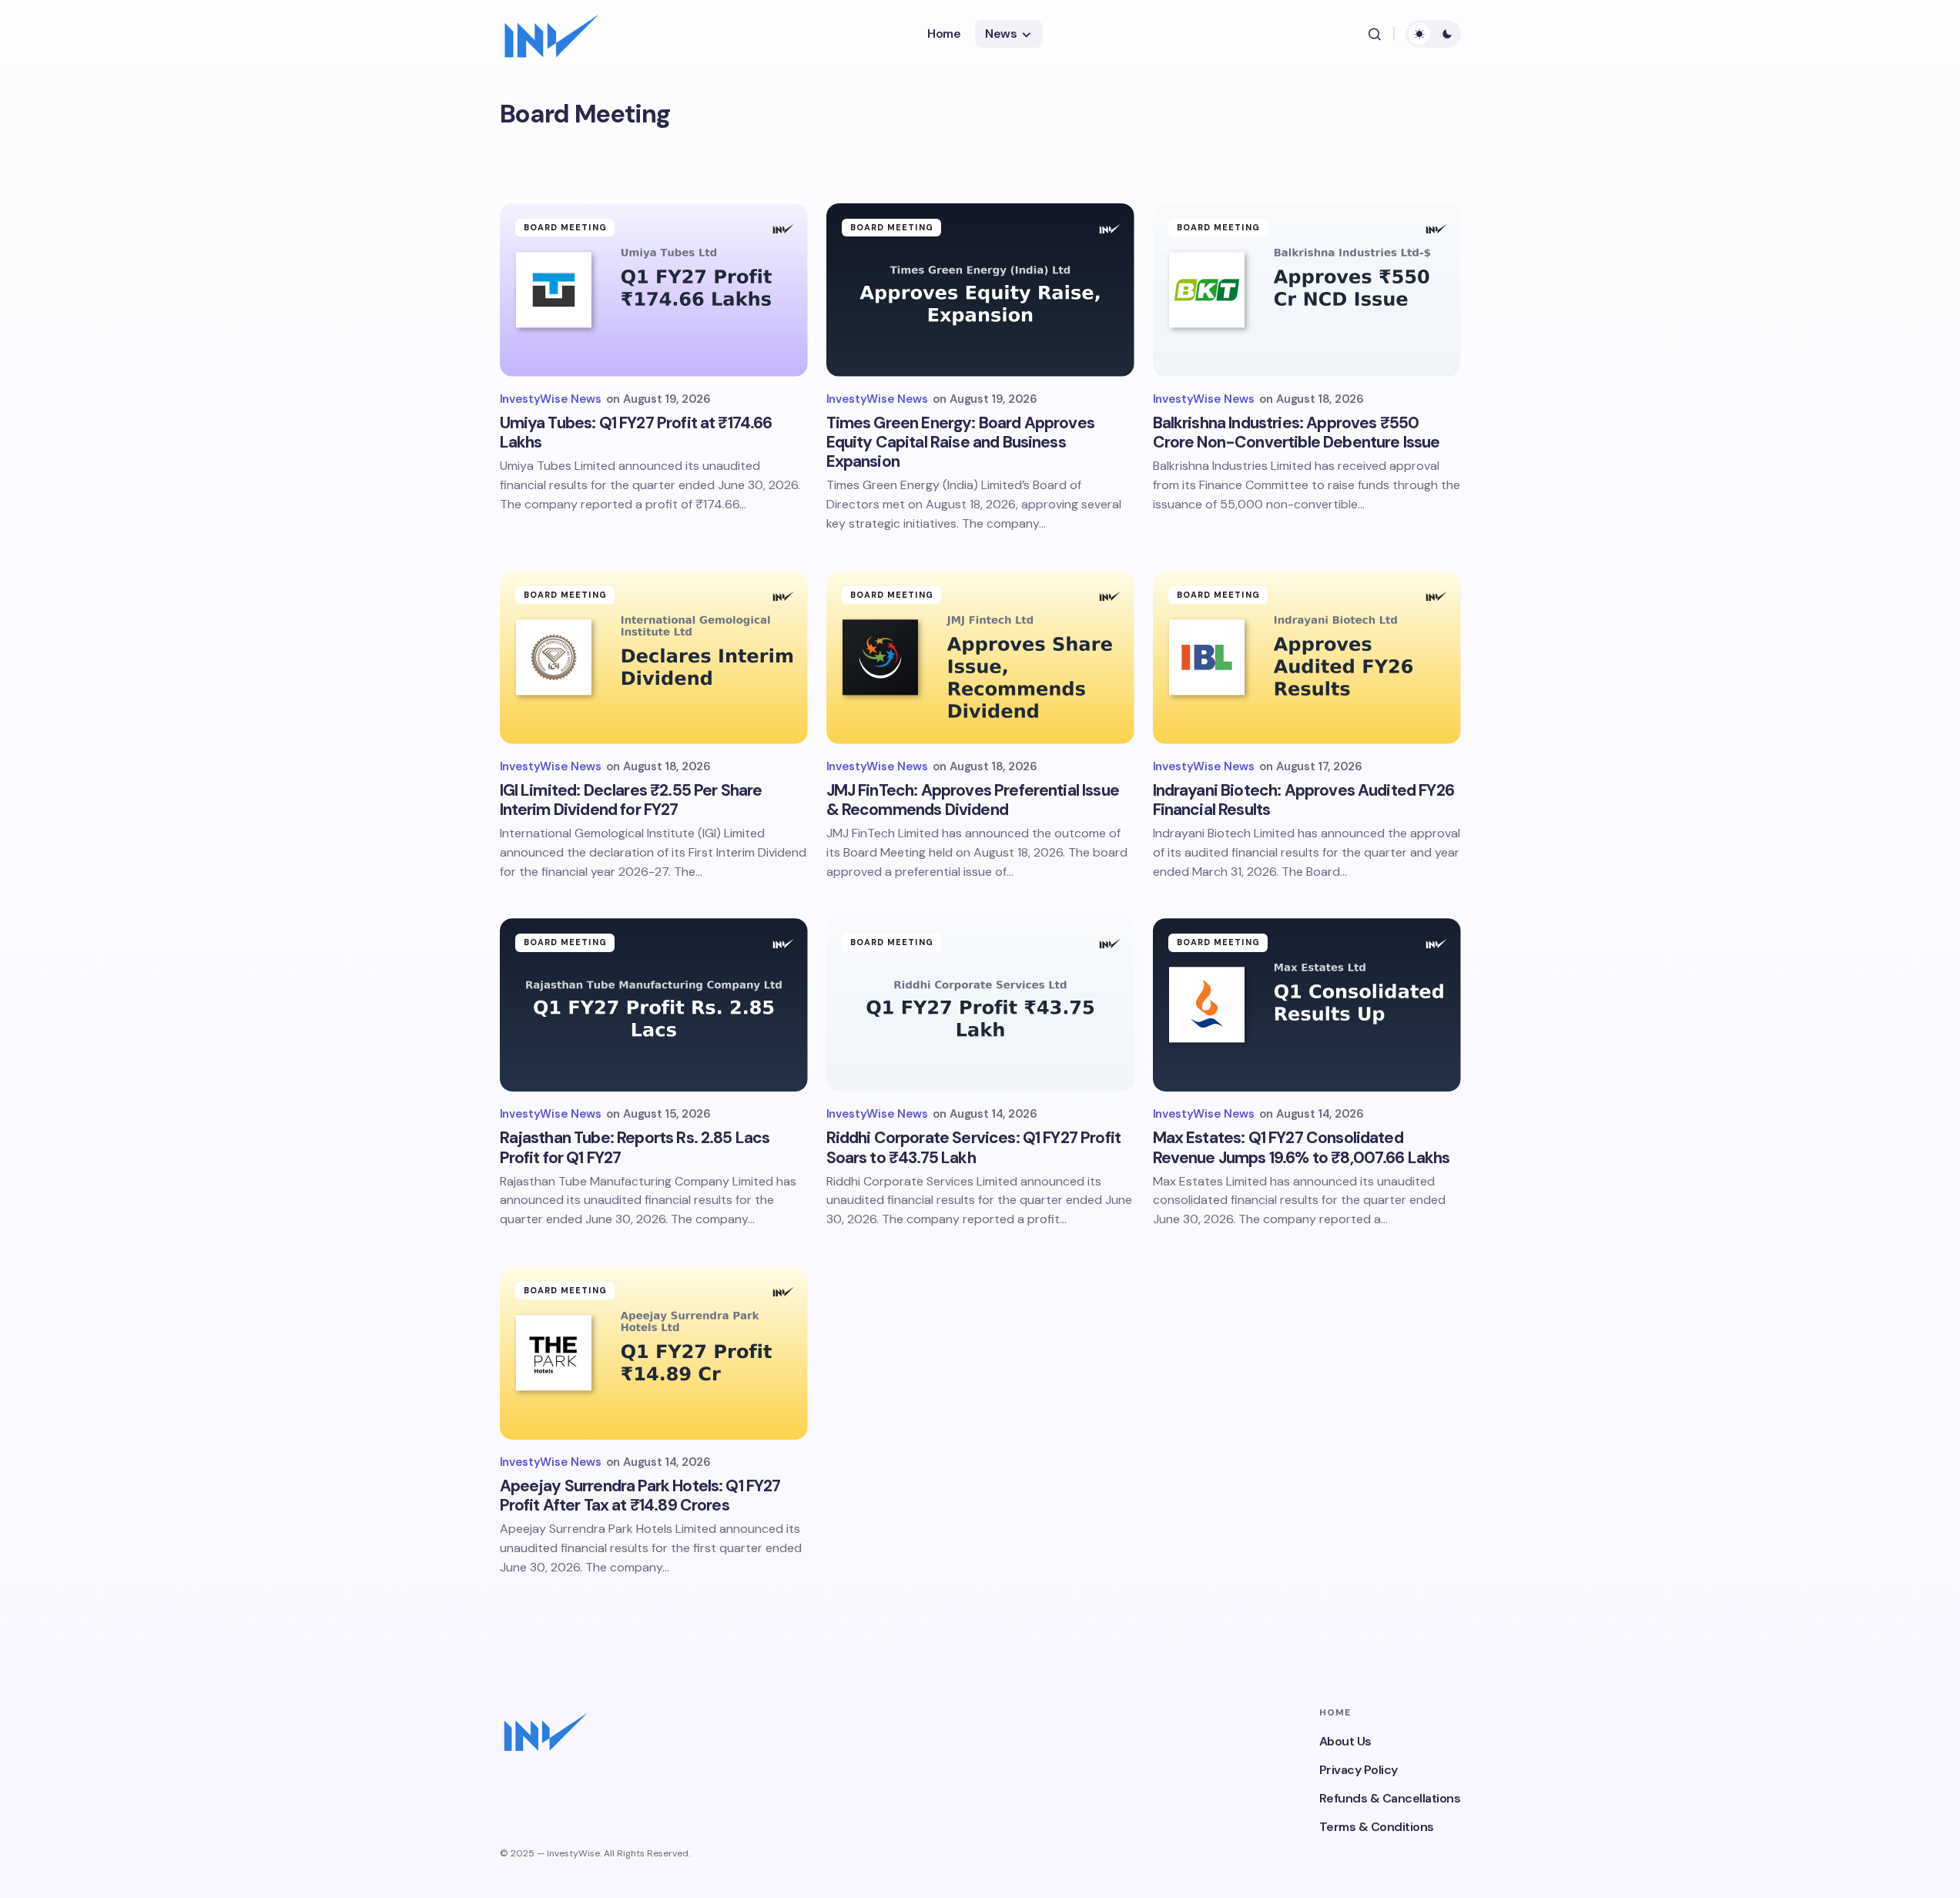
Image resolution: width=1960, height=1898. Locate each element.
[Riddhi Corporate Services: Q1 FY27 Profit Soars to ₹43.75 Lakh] (980, 1005)
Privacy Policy (1359, 1770)
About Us (1345, 1741)
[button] (1375, 34)
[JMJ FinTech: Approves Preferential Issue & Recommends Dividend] (980, 657)
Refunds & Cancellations (1390, 1798)
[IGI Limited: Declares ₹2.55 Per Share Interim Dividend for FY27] (654, 657)
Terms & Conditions (1377, 1827)
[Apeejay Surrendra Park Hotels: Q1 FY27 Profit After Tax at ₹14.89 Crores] (654, 1353)
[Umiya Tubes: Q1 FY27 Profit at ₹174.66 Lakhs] (654, 290)
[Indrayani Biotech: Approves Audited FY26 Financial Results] (1307, 657)
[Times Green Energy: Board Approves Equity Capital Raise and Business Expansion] (980, 290)
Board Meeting (565, 227)
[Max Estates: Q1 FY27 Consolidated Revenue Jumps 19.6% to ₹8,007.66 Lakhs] (1307, 1005)
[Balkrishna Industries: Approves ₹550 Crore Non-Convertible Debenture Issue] (1307, 290)
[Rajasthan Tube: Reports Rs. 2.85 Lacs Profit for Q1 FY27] (654, 1005)
